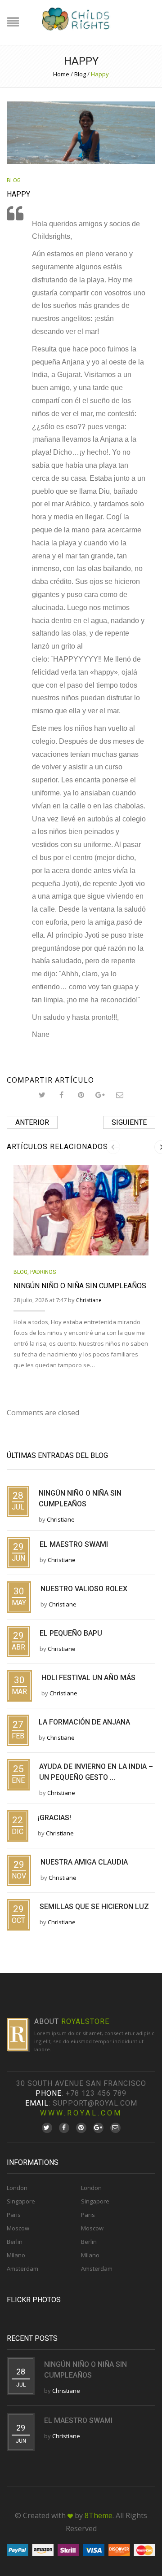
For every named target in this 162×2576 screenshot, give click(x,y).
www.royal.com (81, 2113)
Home (61, 74)
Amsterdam (22, 2269)
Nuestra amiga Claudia (84, 1862)
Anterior (32, 1122)
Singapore (21, 2201)
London (17, 2188)
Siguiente (129, 1122)
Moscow (18, 2228)
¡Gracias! (54, 1818)
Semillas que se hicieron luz (94, 1907)
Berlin (15, 2242)
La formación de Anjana (84, 1722)
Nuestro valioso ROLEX (84, 1589)
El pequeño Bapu (71, 1633)
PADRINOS (43, 1272)
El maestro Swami (74, 1544)
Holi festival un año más (88, 1678)
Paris (14, 2215)
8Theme (99, 2515)
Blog (80, 74)
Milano (16, 2255)
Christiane (89, 1300)
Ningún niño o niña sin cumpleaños (80, 1286)
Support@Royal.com (95, 2103)
